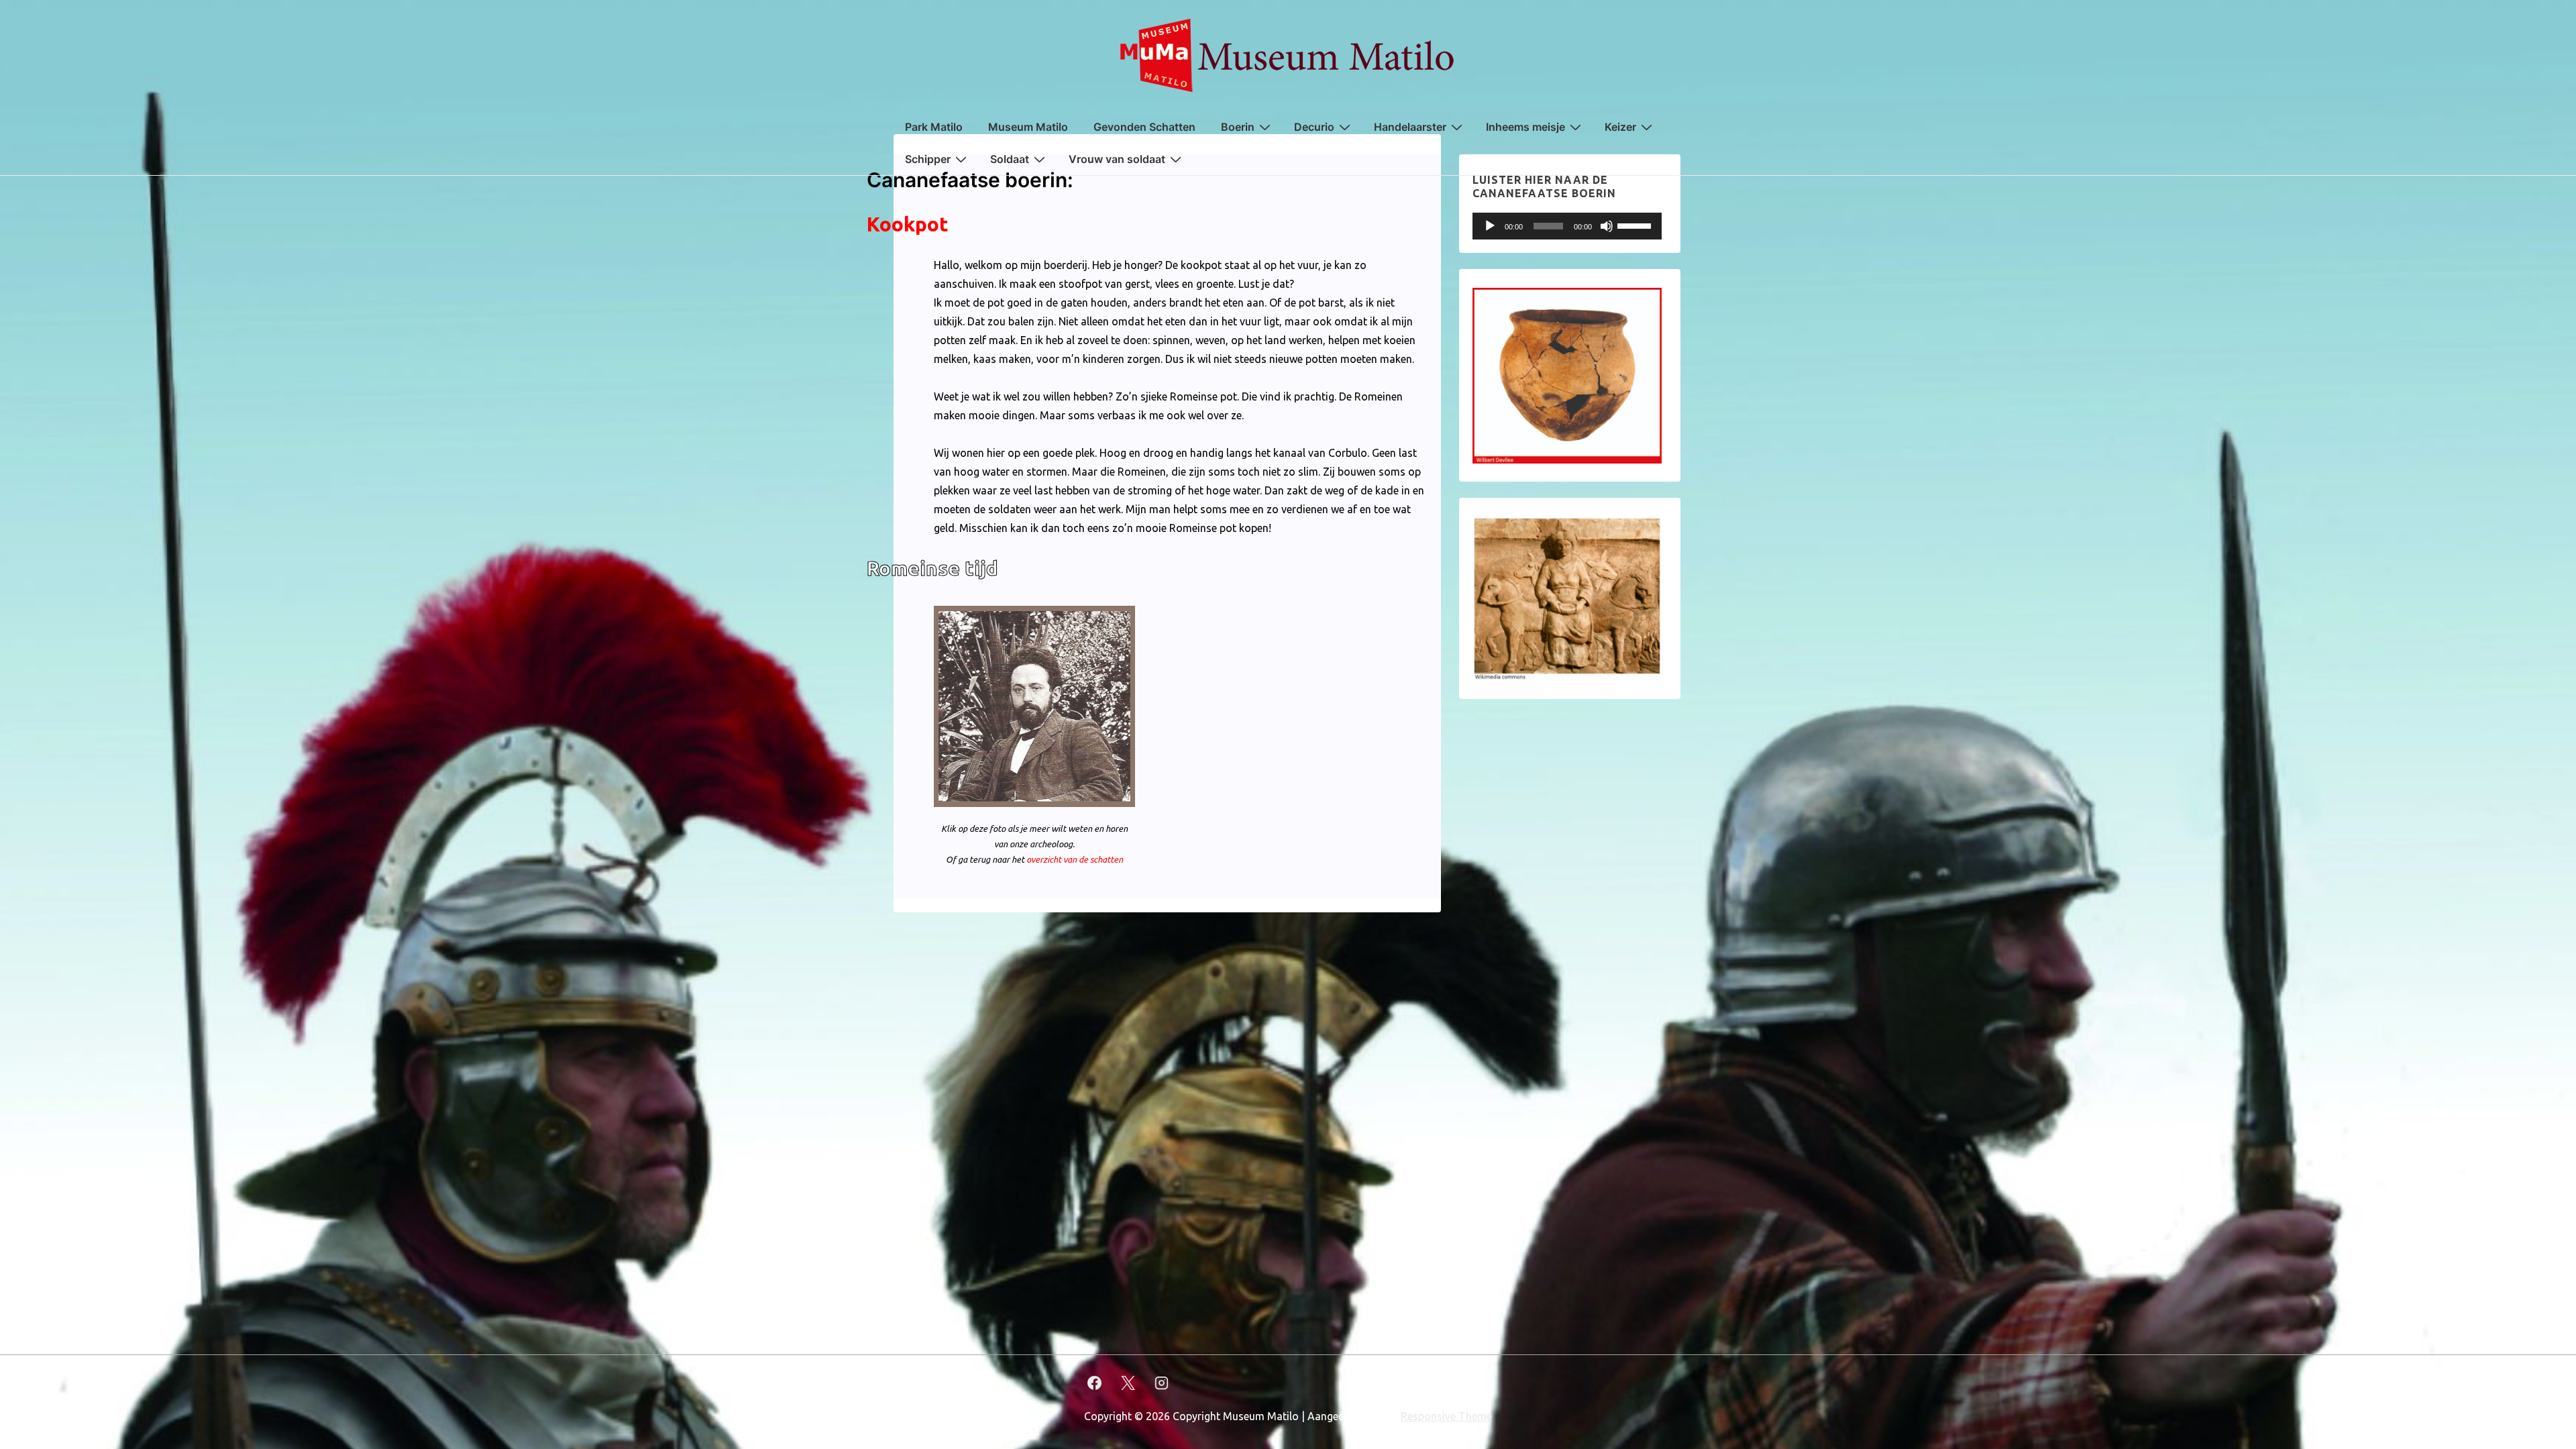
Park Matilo (934, 127)
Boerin (1238, 127)
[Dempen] (1607, 226)
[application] (1567, 226)
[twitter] (1128, 1383)
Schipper (928, 159)
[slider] (1636, 225)
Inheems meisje (1525, 127)
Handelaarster (1410, 127)
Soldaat (1010, 159)
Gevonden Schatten (1144, 127)
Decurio (1314, 127)
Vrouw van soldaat (1117, 159)
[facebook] (1095, 1383)
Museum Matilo (1028, 127)
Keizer (1620, 127)
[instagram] (1162, 1383)
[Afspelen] (1490, 226)
